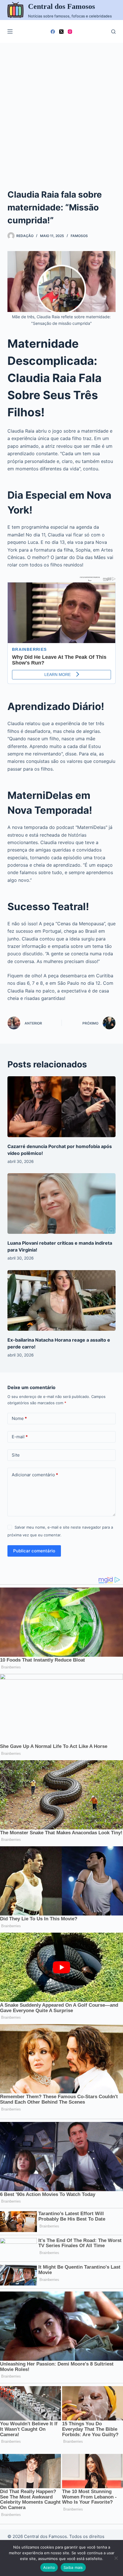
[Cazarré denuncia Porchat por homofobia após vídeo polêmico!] (61, 1107)
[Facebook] (53, 32)
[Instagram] (70, 32)
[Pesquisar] (113, 32)
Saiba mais (73, 2567)
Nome (19, 1418)
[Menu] (10, 31)
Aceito (49, 2567)
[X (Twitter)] (61, 32)
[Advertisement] (61, 107)
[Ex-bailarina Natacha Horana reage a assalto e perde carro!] (61, 1301)
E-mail (20, 1437)
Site (16, 1455)
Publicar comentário (34, 1551)
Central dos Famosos (61, 6)
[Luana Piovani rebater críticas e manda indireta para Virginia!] (61, 1204)
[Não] (116, 2558)
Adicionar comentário (35, 1475)
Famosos (79, 236)
